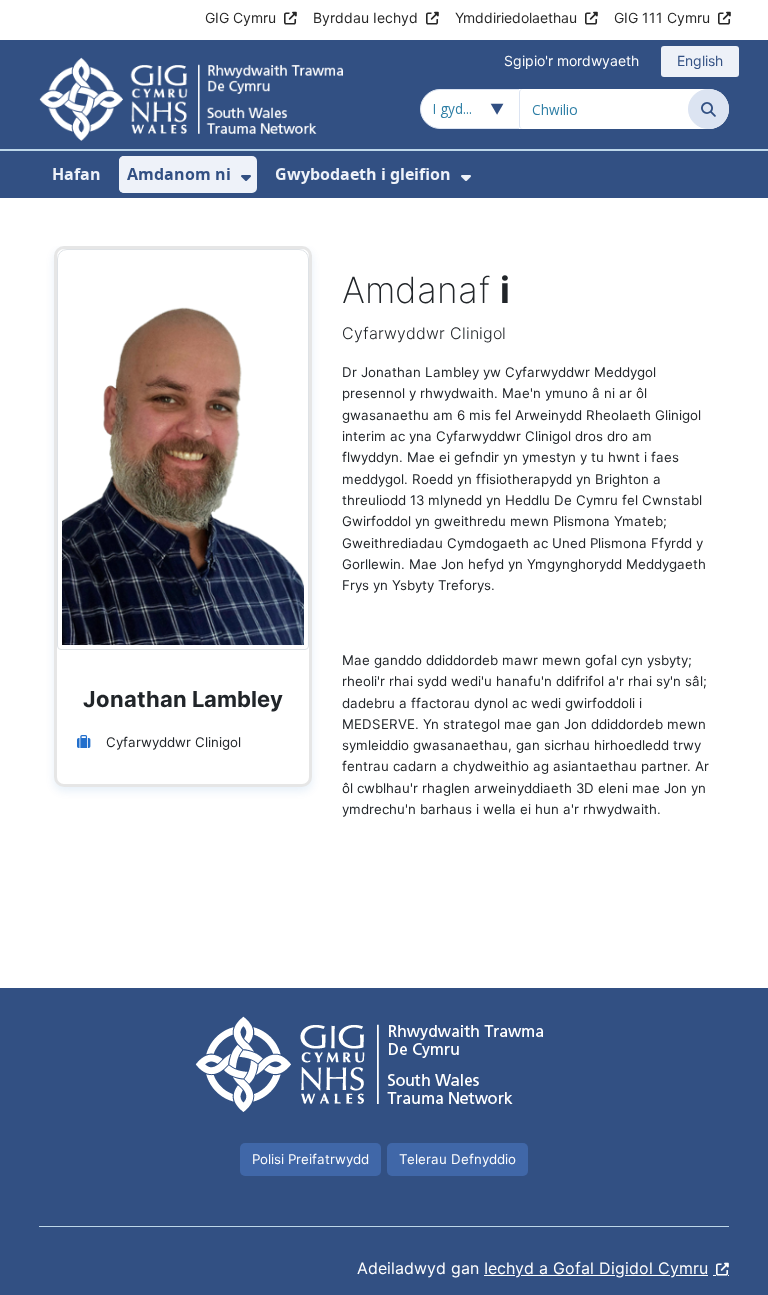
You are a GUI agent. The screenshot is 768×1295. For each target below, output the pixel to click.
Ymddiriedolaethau (516, 17)
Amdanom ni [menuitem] (179, 174)
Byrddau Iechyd (365, 17)
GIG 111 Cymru (662, 17)
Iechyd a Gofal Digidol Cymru (596, 1268)
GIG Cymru (240, 17)
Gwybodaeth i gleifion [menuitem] (363, 174)
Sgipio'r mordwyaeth (571, 60)
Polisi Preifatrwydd (310, 1159)
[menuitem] (246, 177)
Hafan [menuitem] (76, 174)
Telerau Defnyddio (457, 1159)
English (700, 60)
